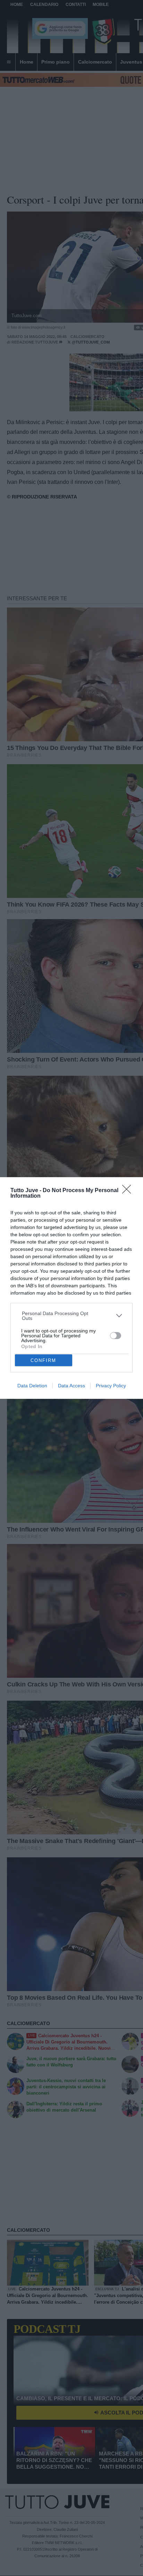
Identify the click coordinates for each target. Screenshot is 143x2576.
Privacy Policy (111, 1386)
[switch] (116, 1336)
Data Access (71, 1386)
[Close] (129, 1191)
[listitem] (72, 1316)
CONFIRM (43, 1360)
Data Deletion (32, 1386)
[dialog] (71, 1288)
